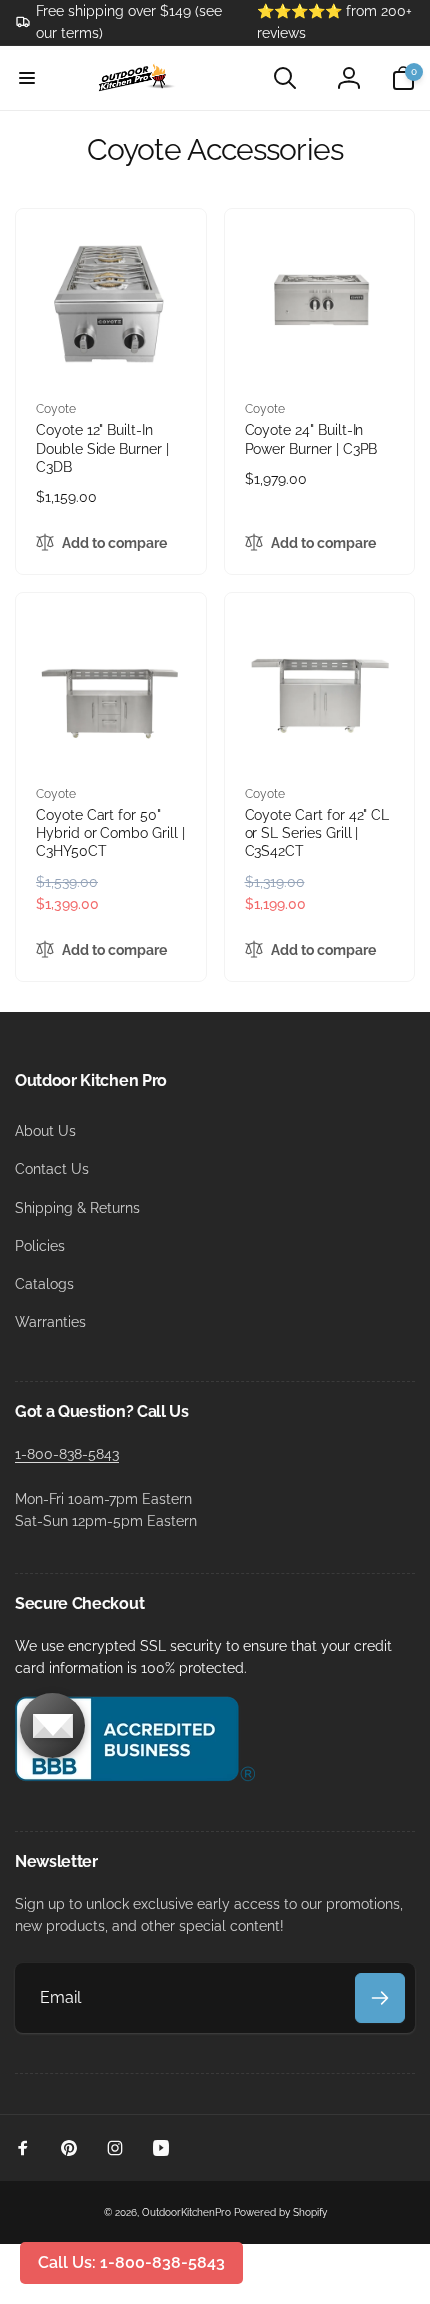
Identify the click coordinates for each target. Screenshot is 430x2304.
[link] (121, 22)
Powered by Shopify (280, 2212)
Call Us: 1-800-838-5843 (131, 2262)
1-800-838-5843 (67, 1454)
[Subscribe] (380, 1998)
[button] (27, 78)
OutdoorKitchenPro (186, 2212)
